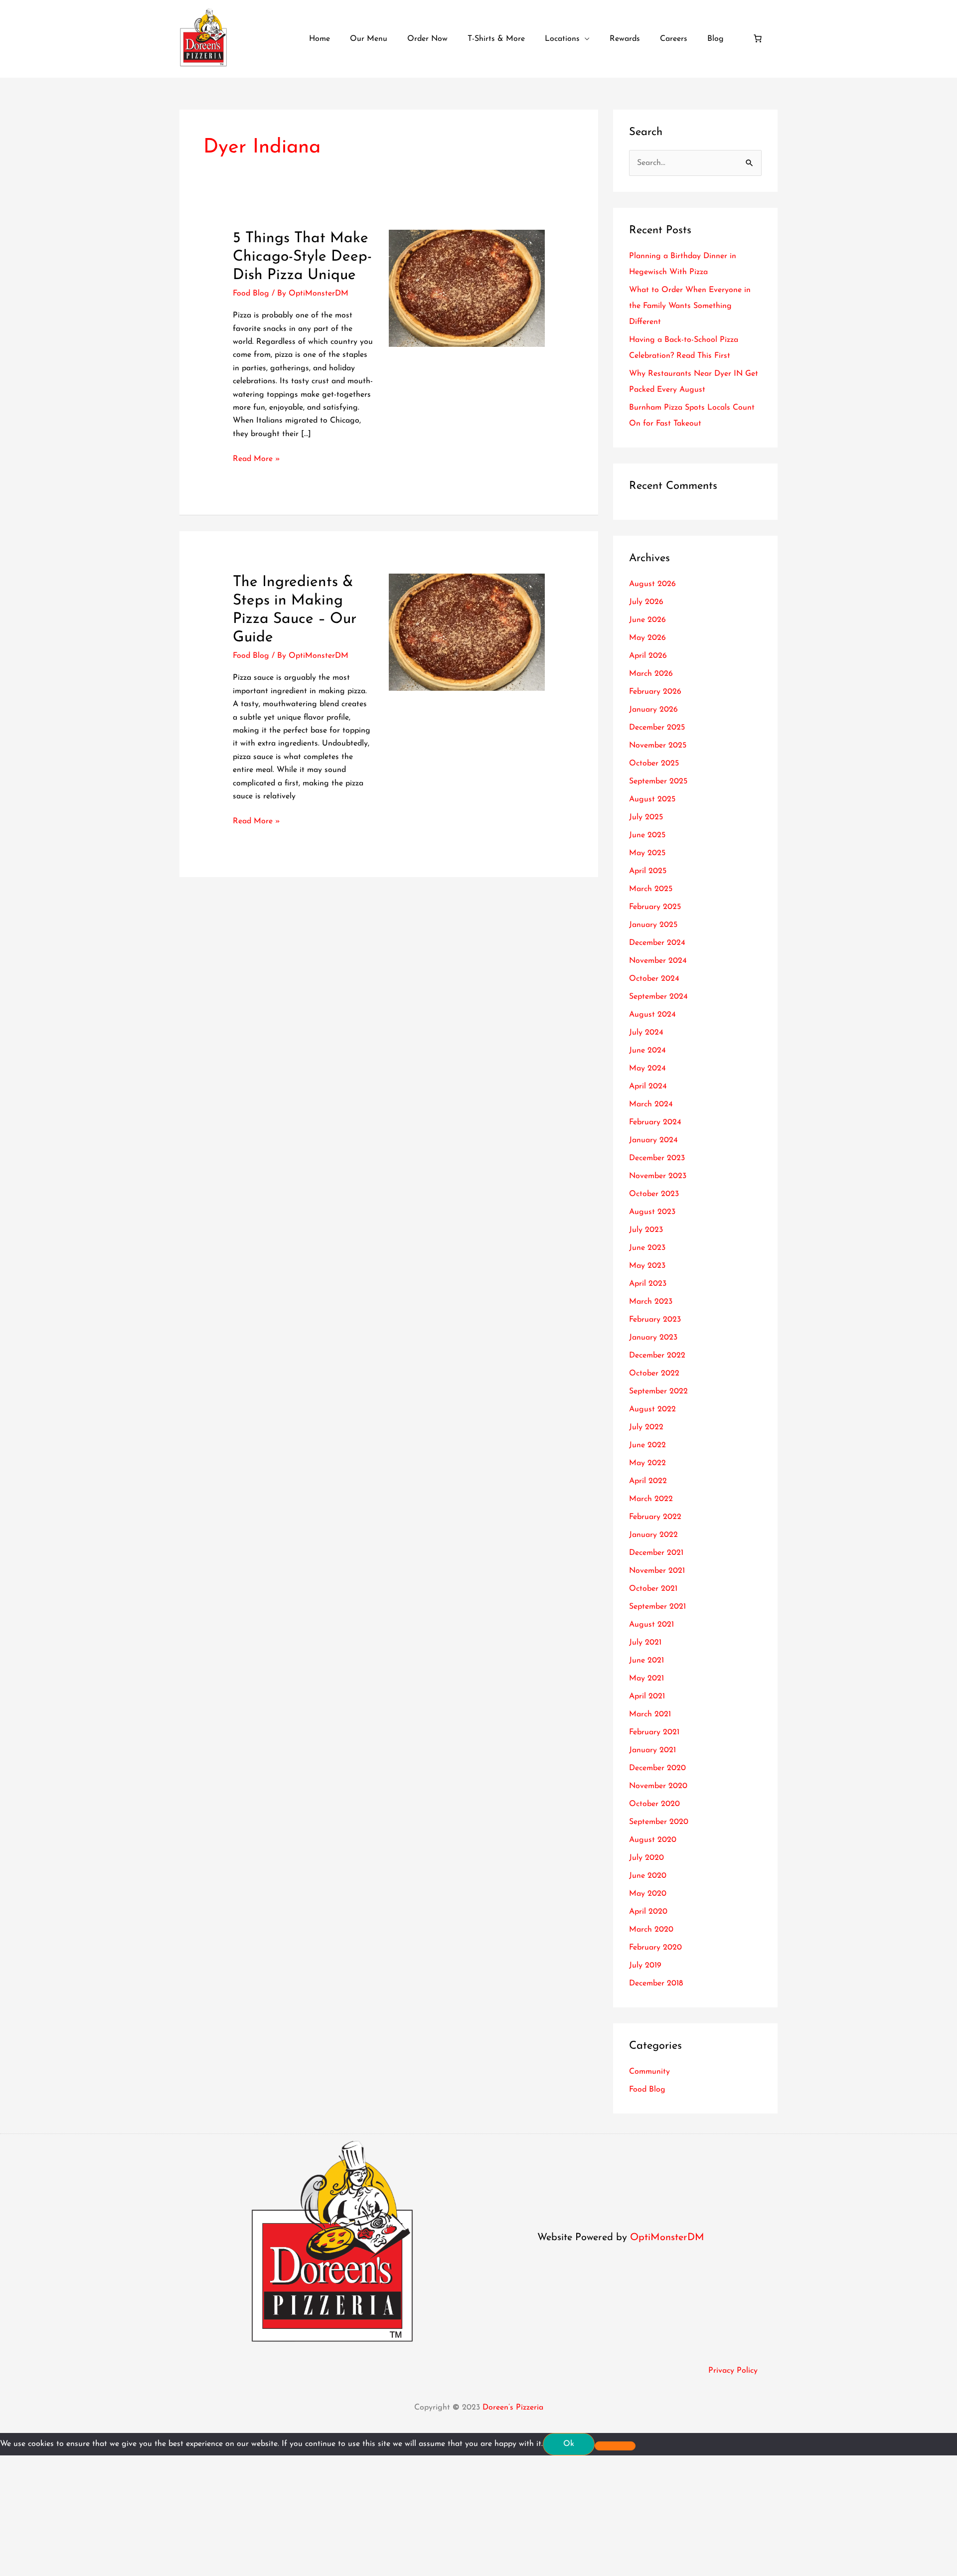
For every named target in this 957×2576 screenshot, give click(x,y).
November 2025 (658, 746)
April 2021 (647, 1696)
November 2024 (658, 961)
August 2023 (652, 1212)
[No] (615, 2446)
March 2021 (650, 1714)
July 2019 (645, 1966)
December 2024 (657, 943)
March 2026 (651, 674)
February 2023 (655, 1320)
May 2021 (646, 1678)
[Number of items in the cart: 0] (758, 38)
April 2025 (648, 871)
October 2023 (654, 1194)
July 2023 (646, 1230)
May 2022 (647, 1463)
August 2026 (652, 584)
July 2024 (646, 1033)
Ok (569, 2444)
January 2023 (653, 1338)
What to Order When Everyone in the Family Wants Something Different (690, 306)
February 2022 (655, 1517)
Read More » (256, 458)
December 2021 (656, 1553)
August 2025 (652, 799)
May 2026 (647, 638)
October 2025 (654, 763)
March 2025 (651, 889)
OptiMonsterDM (667, 2238)
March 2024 (651, 1104)
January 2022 (653, 1535)
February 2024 (655, 1122)
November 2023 (658, 1176)
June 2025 (647, 835)
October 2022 (654, 1373)
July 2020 (646, 1858)
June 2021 (646, 1661)
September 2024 (658, 997)
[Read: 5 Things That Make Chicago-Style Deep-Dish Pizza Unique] (467, 288)
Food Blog (251, 294)
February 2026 (655, 692)
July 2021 (645, 1643)
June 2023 (647, 1248)
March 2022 (651, 1499)
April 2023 (648, 1284)
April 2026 (648, 656)
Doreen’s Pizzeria (513, 2408)
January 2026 (653, 710)
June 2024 (647, 1051)
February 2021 (654, 1732)
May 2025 (647, 853)
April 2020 (648, 1912)
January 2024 (653, 1140)
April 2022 (648, 1481)
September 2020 (659, 1822)
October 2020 (654, 1804)
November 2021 (657, 1571)
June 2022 (647, 1445)
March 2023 (651, 1302)
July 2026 (646, 602)
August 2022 (652, 1409)
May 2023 (647, 1266)
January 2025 (653, 925)
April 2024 (648, 1086)
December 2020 (657, 1768)
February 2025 (655, 907)
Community (649, 2072)
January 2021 (652, 1750)
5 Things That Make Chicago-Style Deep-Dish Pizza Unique (302, 257)
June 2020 (648, 1876)
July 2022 (646, 1427)
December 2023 (657, 1158)
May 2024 (647, 1068)
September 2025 (658, 781)
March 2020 (651, 1930)
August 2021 (651, 1625)
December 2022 (657, 1356)
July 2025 (646, 817)
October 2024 (654, 979)
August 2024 (652, 1015)
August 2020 (653, 1840)
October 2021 (653, 1589)
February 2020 (655, 1948)
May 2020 (648, 1894)
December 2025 (657, 728)
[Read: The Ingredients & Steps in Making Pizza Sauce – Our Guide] (467, 632)
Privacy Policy (733, 2371)
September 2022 (658, 1391)
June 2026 (647, 620)
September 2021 (657, 1607)
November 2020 (658, 1786)
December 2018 (656, 1983)
